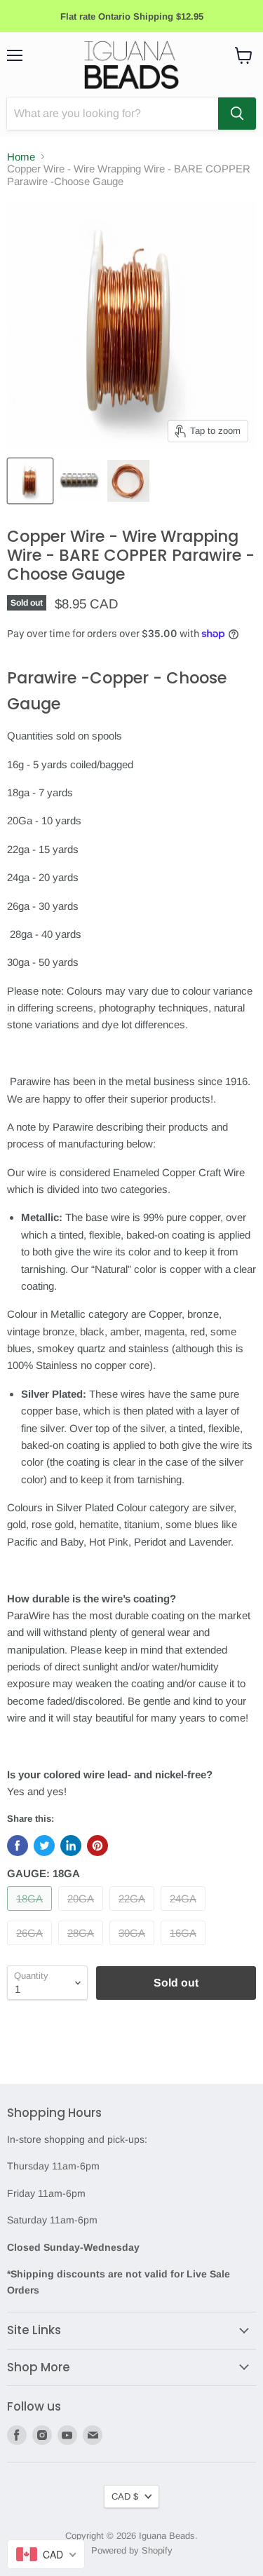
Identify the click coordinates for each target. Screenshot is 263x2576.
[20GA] (82, 1914)
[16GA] (185, 1948)
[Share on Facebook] (18, 1846)
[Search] (237, 114)
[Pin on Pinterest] (97, 1846)
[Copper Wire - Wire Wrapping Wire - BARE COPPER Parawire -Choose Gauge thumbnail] (30, 481)
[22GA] (134, 1914)
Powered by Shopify (132, 2550)
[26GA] (31, 1948)
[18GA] (31, 1914)
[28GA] (82, 1948)
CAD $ (125, 2496)
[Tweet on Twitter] (44, 1846)
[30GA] (134, 1948)
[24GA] (185, 1914)
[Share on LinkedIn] (71, 1846)
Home (21, 157)
